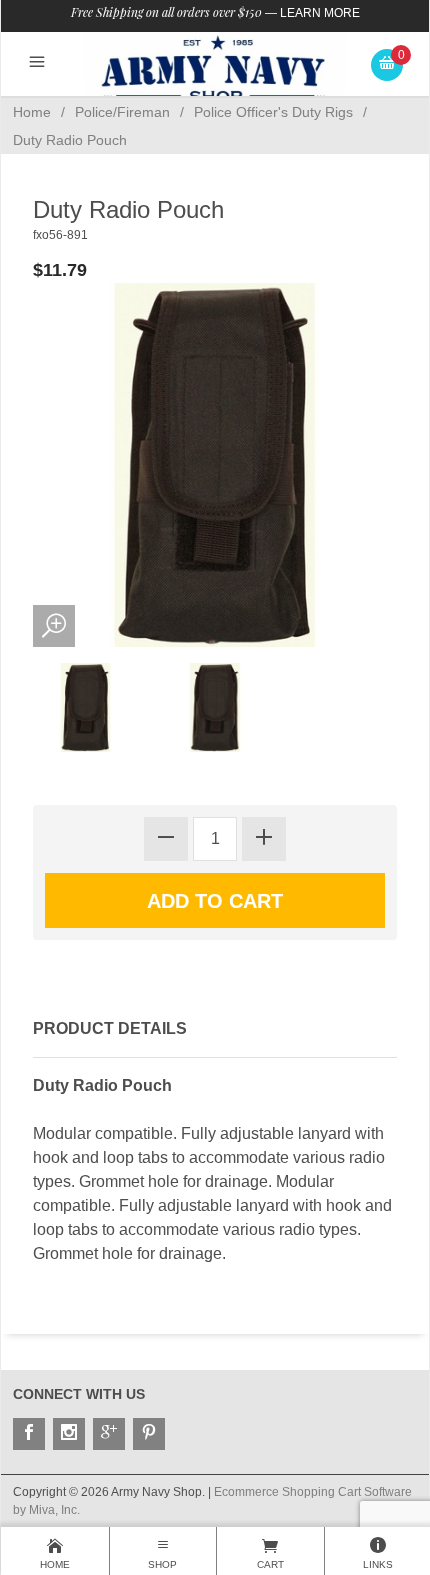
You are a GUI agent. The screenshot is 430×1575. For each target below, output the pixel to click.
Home (32, 112)
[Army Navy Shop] (214, 68)
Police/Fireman (122, 112)
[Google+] (109, 1434)
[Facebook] (29, 1434)
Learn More (320, 13)
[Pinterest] (149, 1434)
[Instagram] (69, 1434)
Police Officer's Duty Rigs (273, 112)
